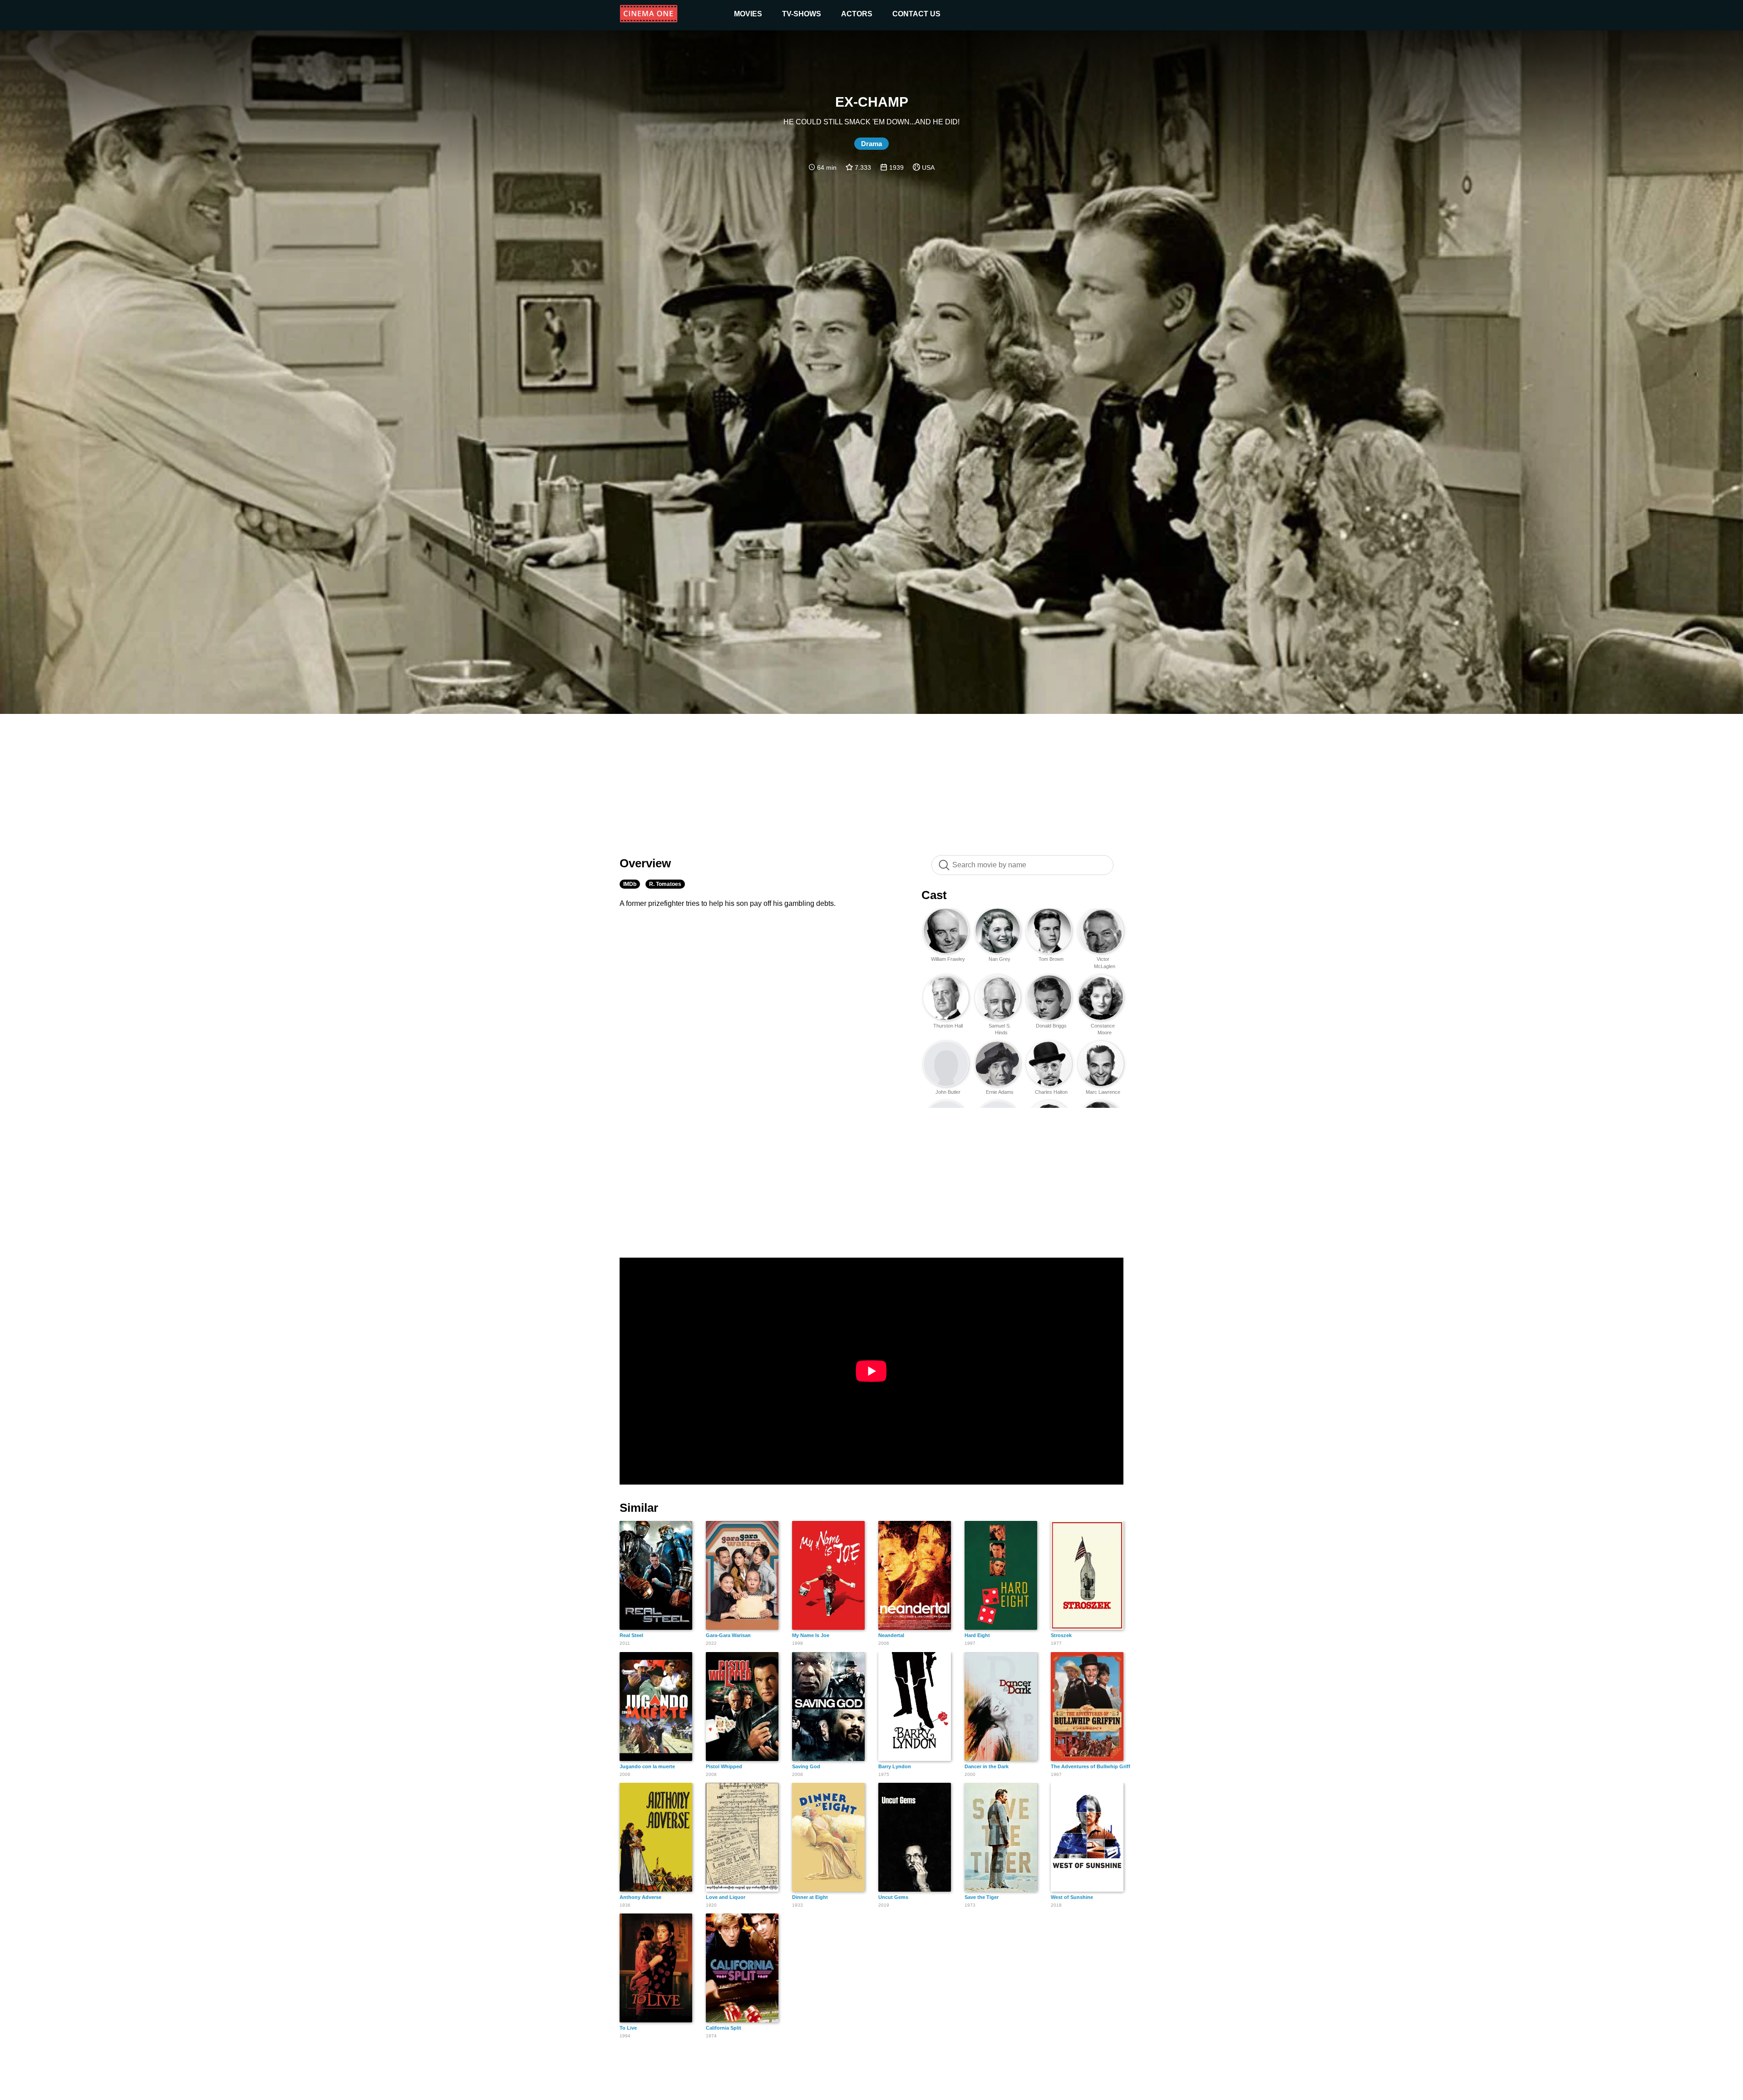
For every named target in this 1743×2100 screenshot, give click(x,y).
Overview (645, 863)
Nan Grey (1000, 959)
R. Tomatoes (665, 884)
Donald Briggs (1051, 1026)
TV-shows (802, 14)
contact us (916, 14)
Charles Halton (1051, 1092)
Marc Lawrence (1103, 1092)
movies (748, 14)
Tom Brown (1051, 959)
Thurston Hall (948, 1026)
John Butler (948, 1092)
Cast (934, 895)
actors (857, 14)
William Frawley (948, 959)
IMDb (630, 884)
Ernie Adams (1000, 1092)
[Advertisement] (871, 780)
